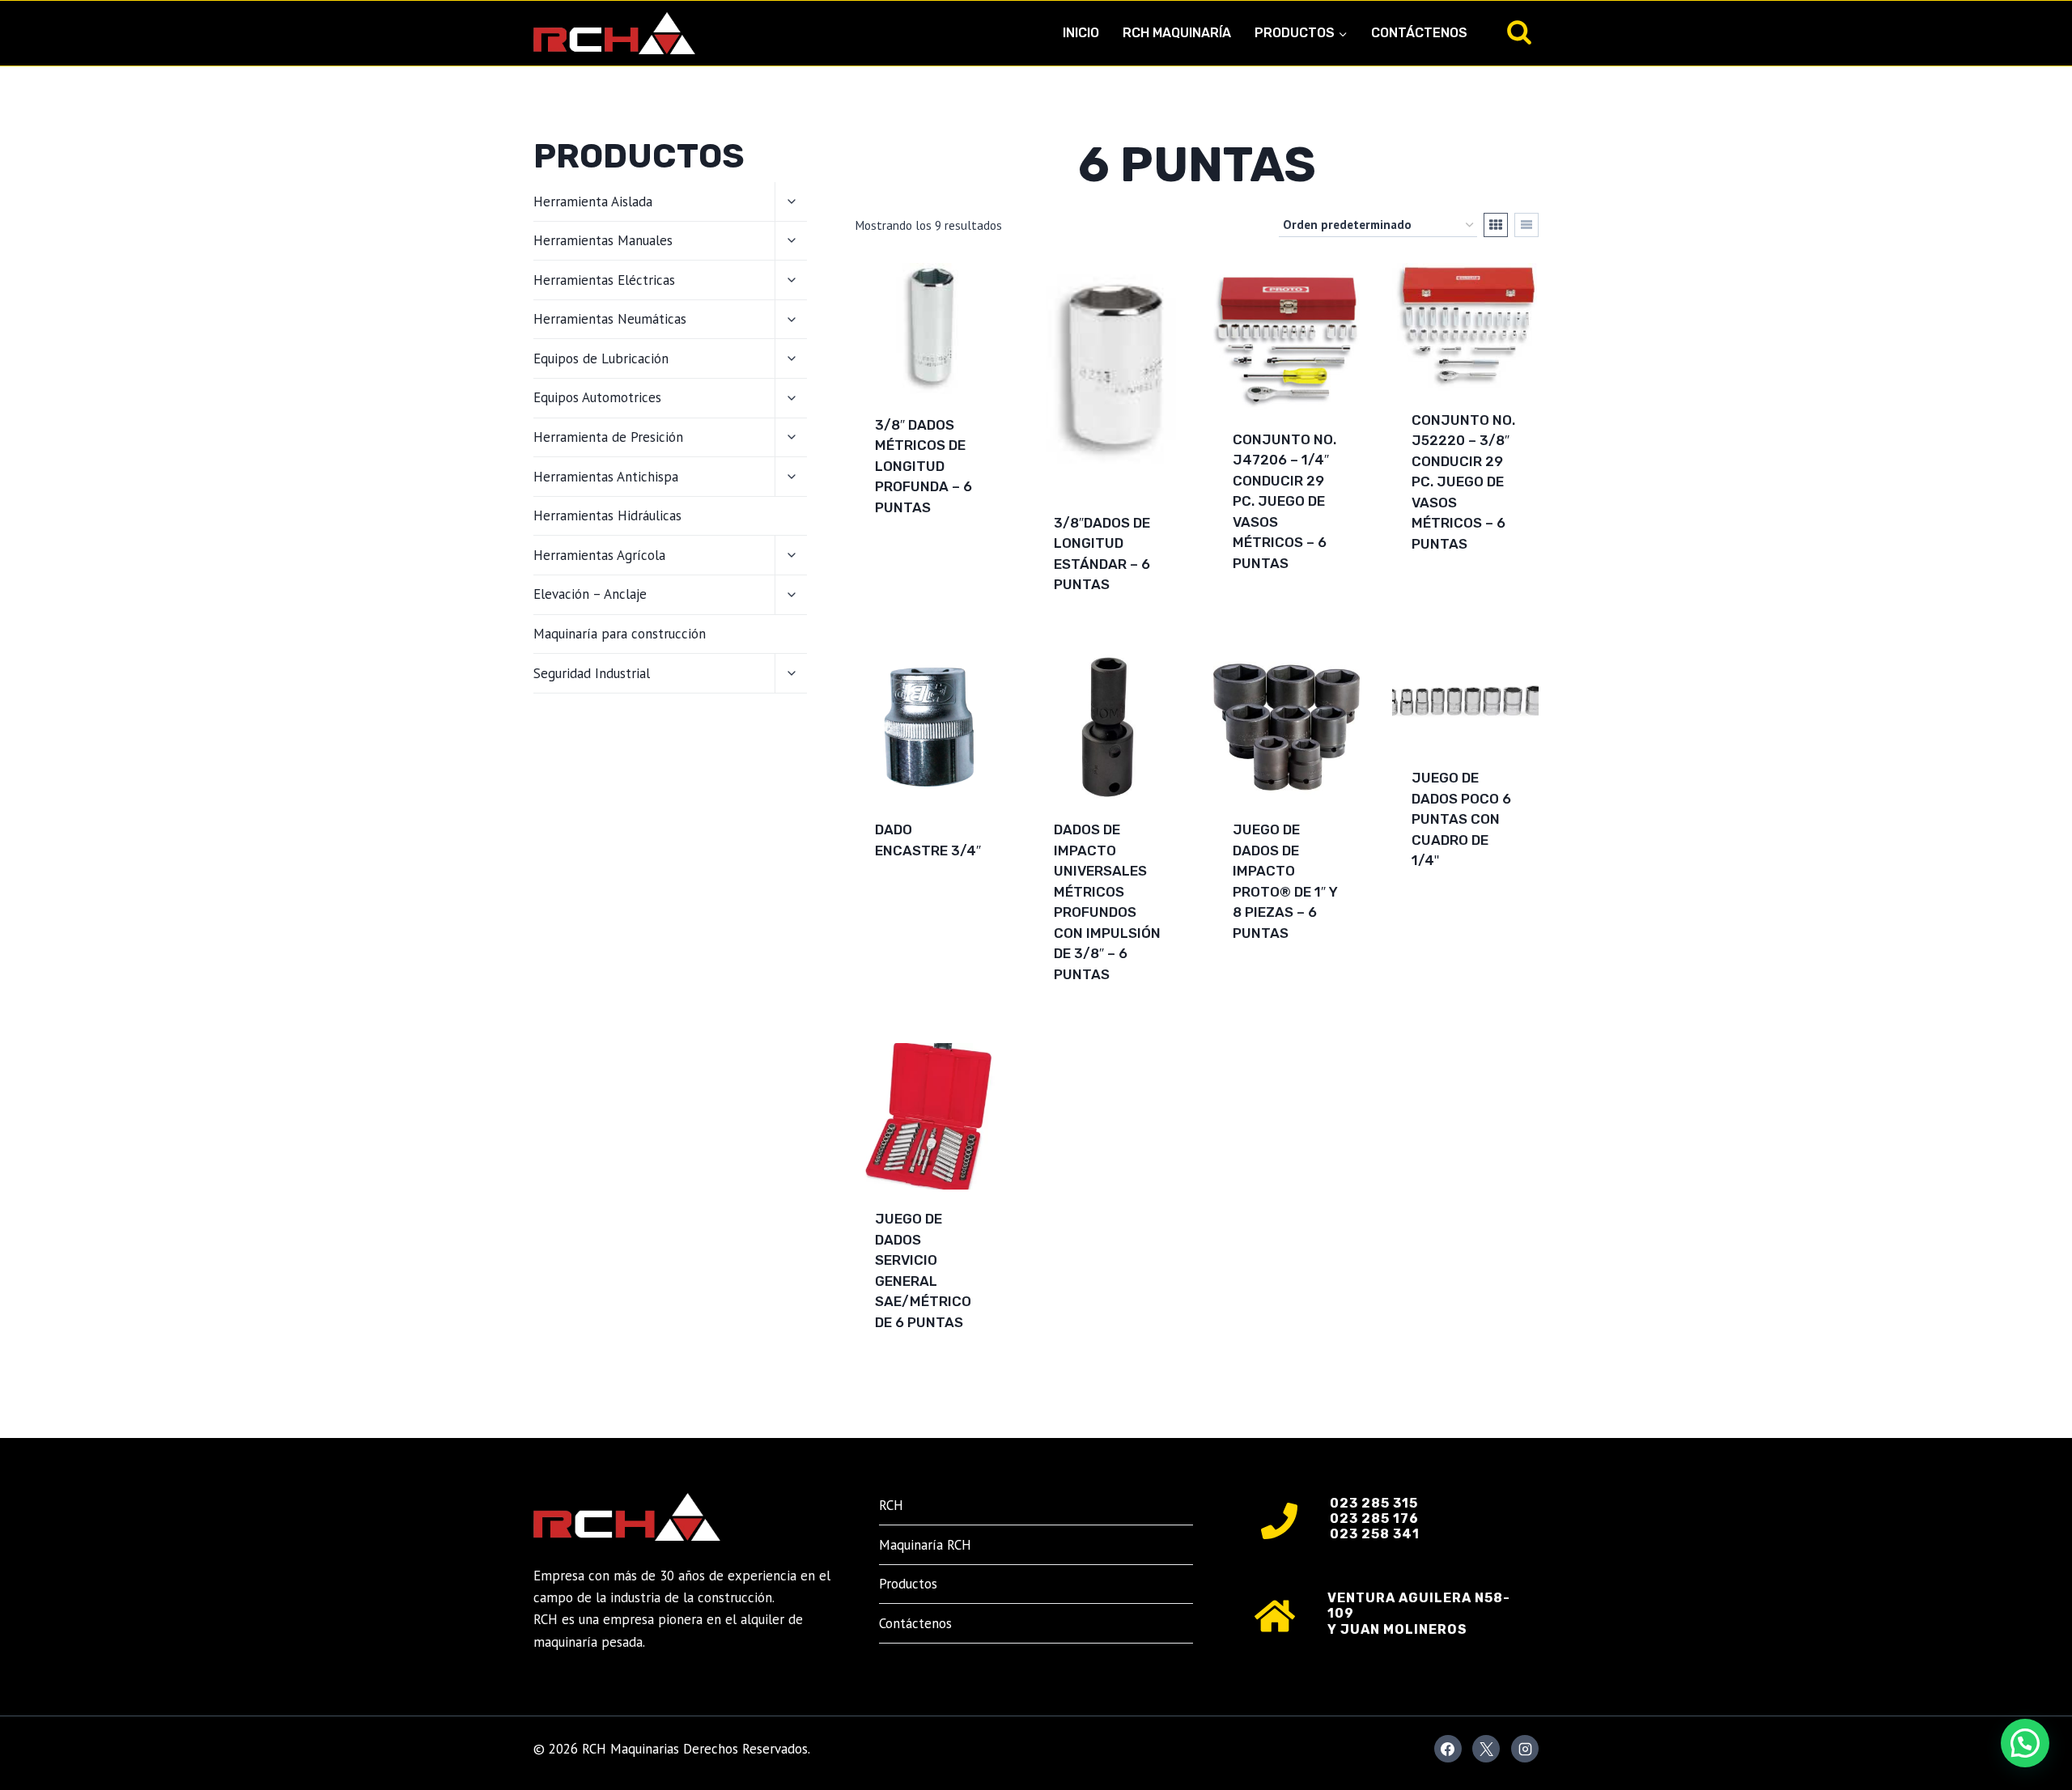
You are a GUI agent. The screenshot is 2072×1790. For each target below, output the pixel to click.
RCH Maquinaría (1177, 33)
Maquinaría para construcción (620, 634)
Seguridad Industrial (592, 673)
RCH (891, 1505)
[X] (1486, 1749)
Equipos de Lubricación (601, 358)
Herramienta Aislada (593, 201)
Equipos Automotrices (597, 397)
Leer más (906, 559)
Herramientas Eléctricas (604, 280)
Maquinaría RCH (925, 1545)
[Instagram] (1525, 1749)
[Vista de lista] (1526, 225)
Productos (908, 1584)
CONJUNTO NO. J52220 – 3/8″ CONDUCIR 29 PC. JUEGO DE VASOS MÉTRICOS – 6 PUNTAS (1463, 482)
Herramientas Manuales (603, 240)
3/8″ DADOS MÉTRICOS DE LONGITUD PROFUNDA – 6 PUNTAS (923, 466)
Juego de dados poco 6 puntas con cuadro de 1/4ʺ (1461, 819)
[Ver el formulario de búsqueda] (1519, 33)
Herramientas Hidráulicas (607, 515)
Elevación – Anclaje (590, 594)
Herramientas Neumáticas (610, 319)
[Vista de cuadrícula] (1496, 225)
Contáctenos (1419, 33)
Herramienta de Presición (608, 437)
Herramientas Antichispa (606, 477)
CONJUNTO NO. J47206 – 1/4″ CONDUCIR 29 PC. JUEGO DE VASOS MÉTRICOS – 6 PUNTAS (1284, 501)
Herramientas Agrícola (599, 555)
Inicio (1081, 33)
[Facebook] (1448, 1749)
